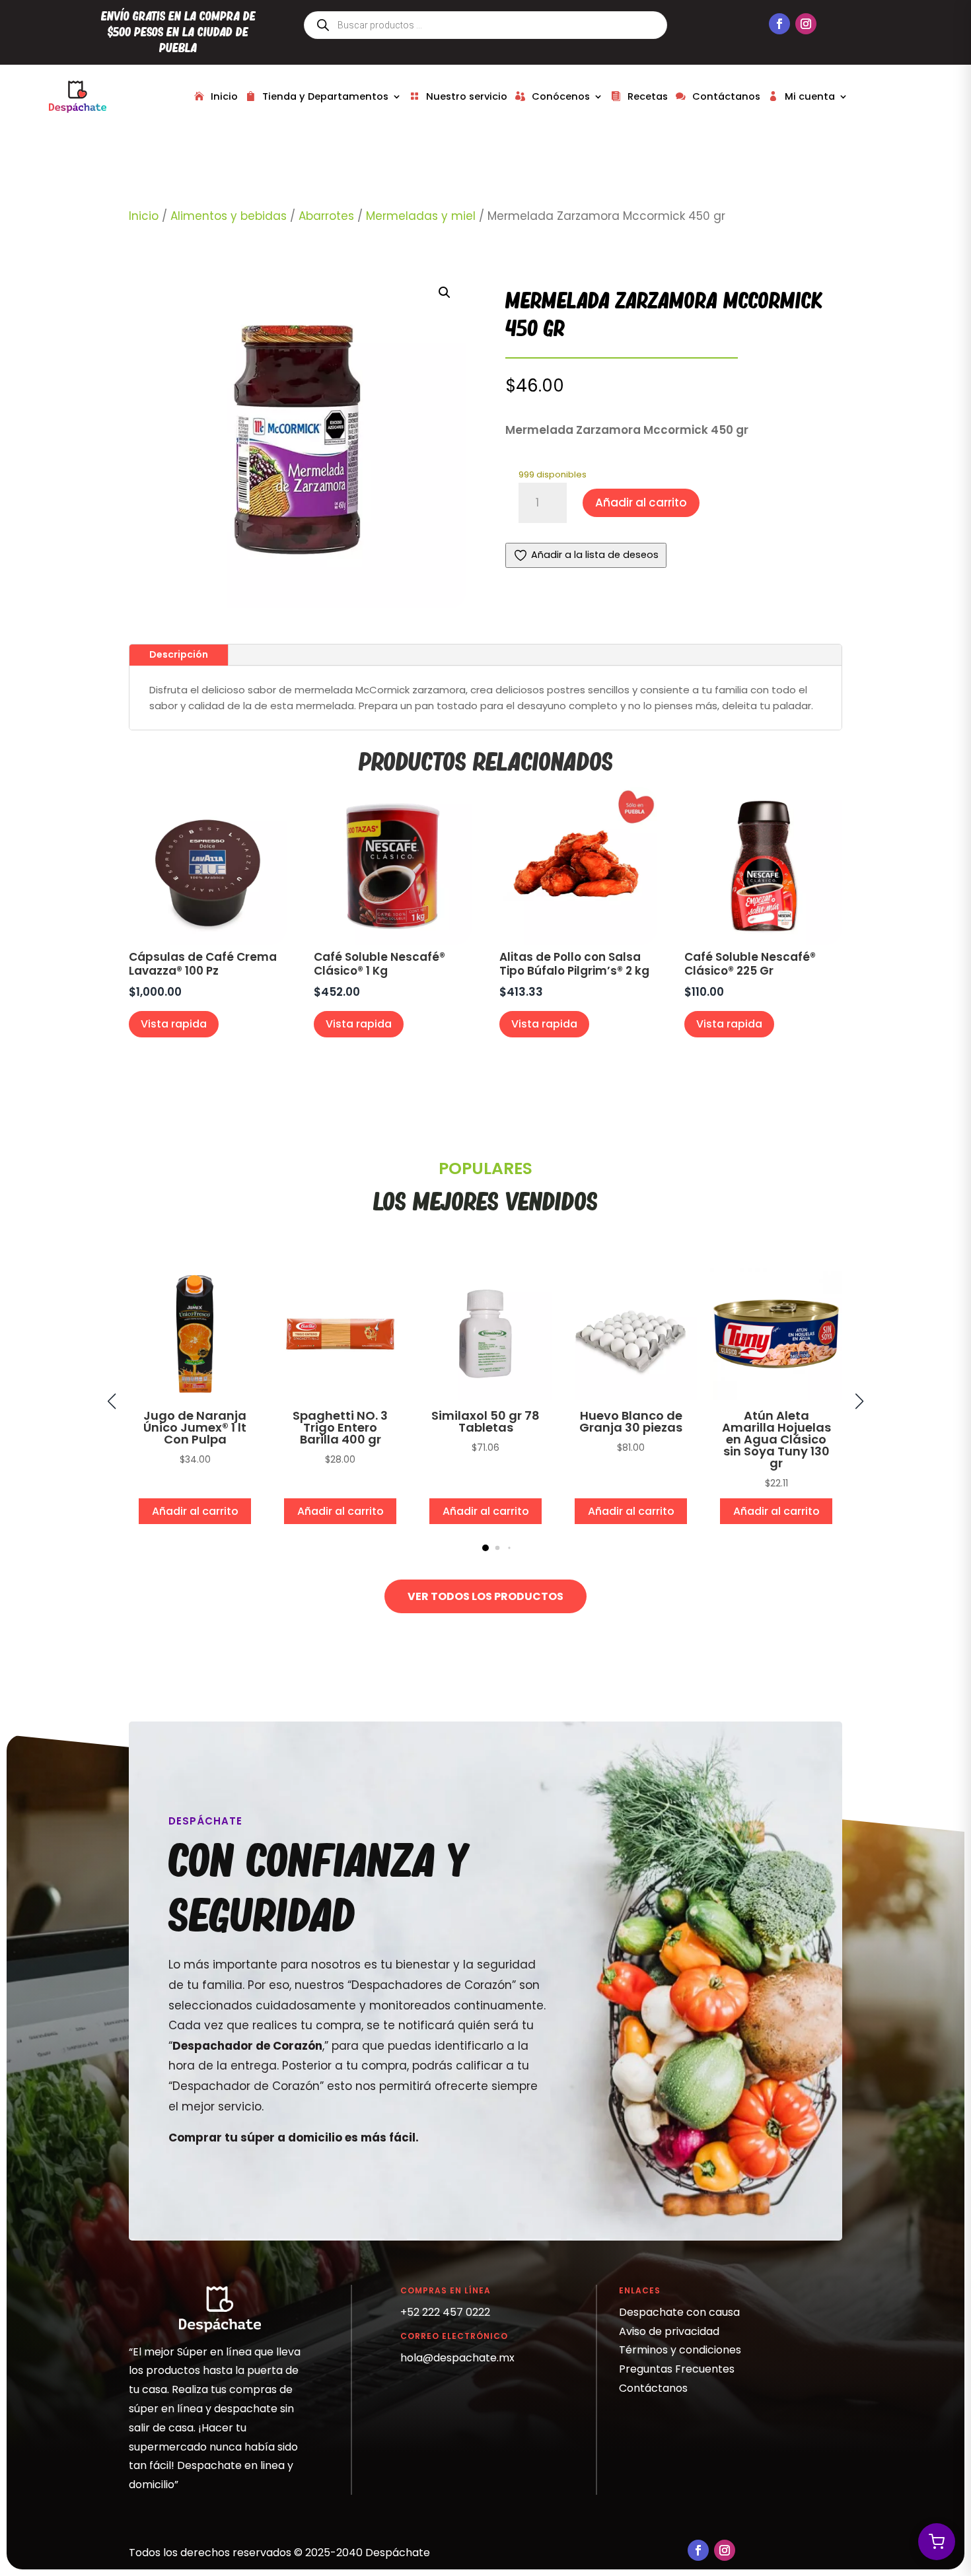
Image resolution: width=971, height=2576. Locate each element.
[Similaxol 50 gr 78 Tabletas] (485, 1397)
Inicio (224, 96)
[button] (445, 293)
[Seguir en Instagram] (806, 24)
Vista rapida (174, 1024)
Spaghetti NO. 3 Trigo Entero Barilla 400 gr (340, 1427)
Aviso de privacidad (669, 2331)
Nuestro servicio (467, 96)
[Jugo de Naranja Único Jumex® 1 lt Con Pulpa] (195, 1397)
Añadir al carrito (641, 503)
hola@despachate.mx (457, 2358)
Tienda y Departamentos (325, 96)
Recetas (648, 96)
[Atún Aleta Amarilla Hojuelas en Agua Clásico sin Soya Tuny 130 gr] (776, 1397)
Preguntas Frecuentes (677, 2369)
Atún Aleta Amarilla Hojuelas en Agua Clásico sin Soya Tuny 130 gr (776, 1439)
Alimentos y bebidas (229, 216)
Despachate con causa (679, 2312)
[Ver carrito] (937, 2542)
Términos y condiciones (680, 2350)
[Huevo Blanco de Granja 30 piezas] (631, 1397)
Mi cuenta (810, 96)
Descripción (179, 654)
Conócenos (561, 96)
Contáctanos (726, 96)
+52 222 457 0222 (445, 2312)
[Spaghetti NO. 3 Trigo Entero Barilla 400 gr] (340, 1397)
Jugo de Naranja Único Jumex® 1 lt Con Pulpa (195, 1427)
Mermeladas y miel (421, 216)
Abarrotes (326, 216)
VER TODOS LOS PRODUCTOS (485, 1596)
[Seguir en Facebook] (779, 24)
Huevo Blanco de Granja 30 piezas (631, 1421)
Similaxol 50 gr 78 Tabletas (485, 1421)
